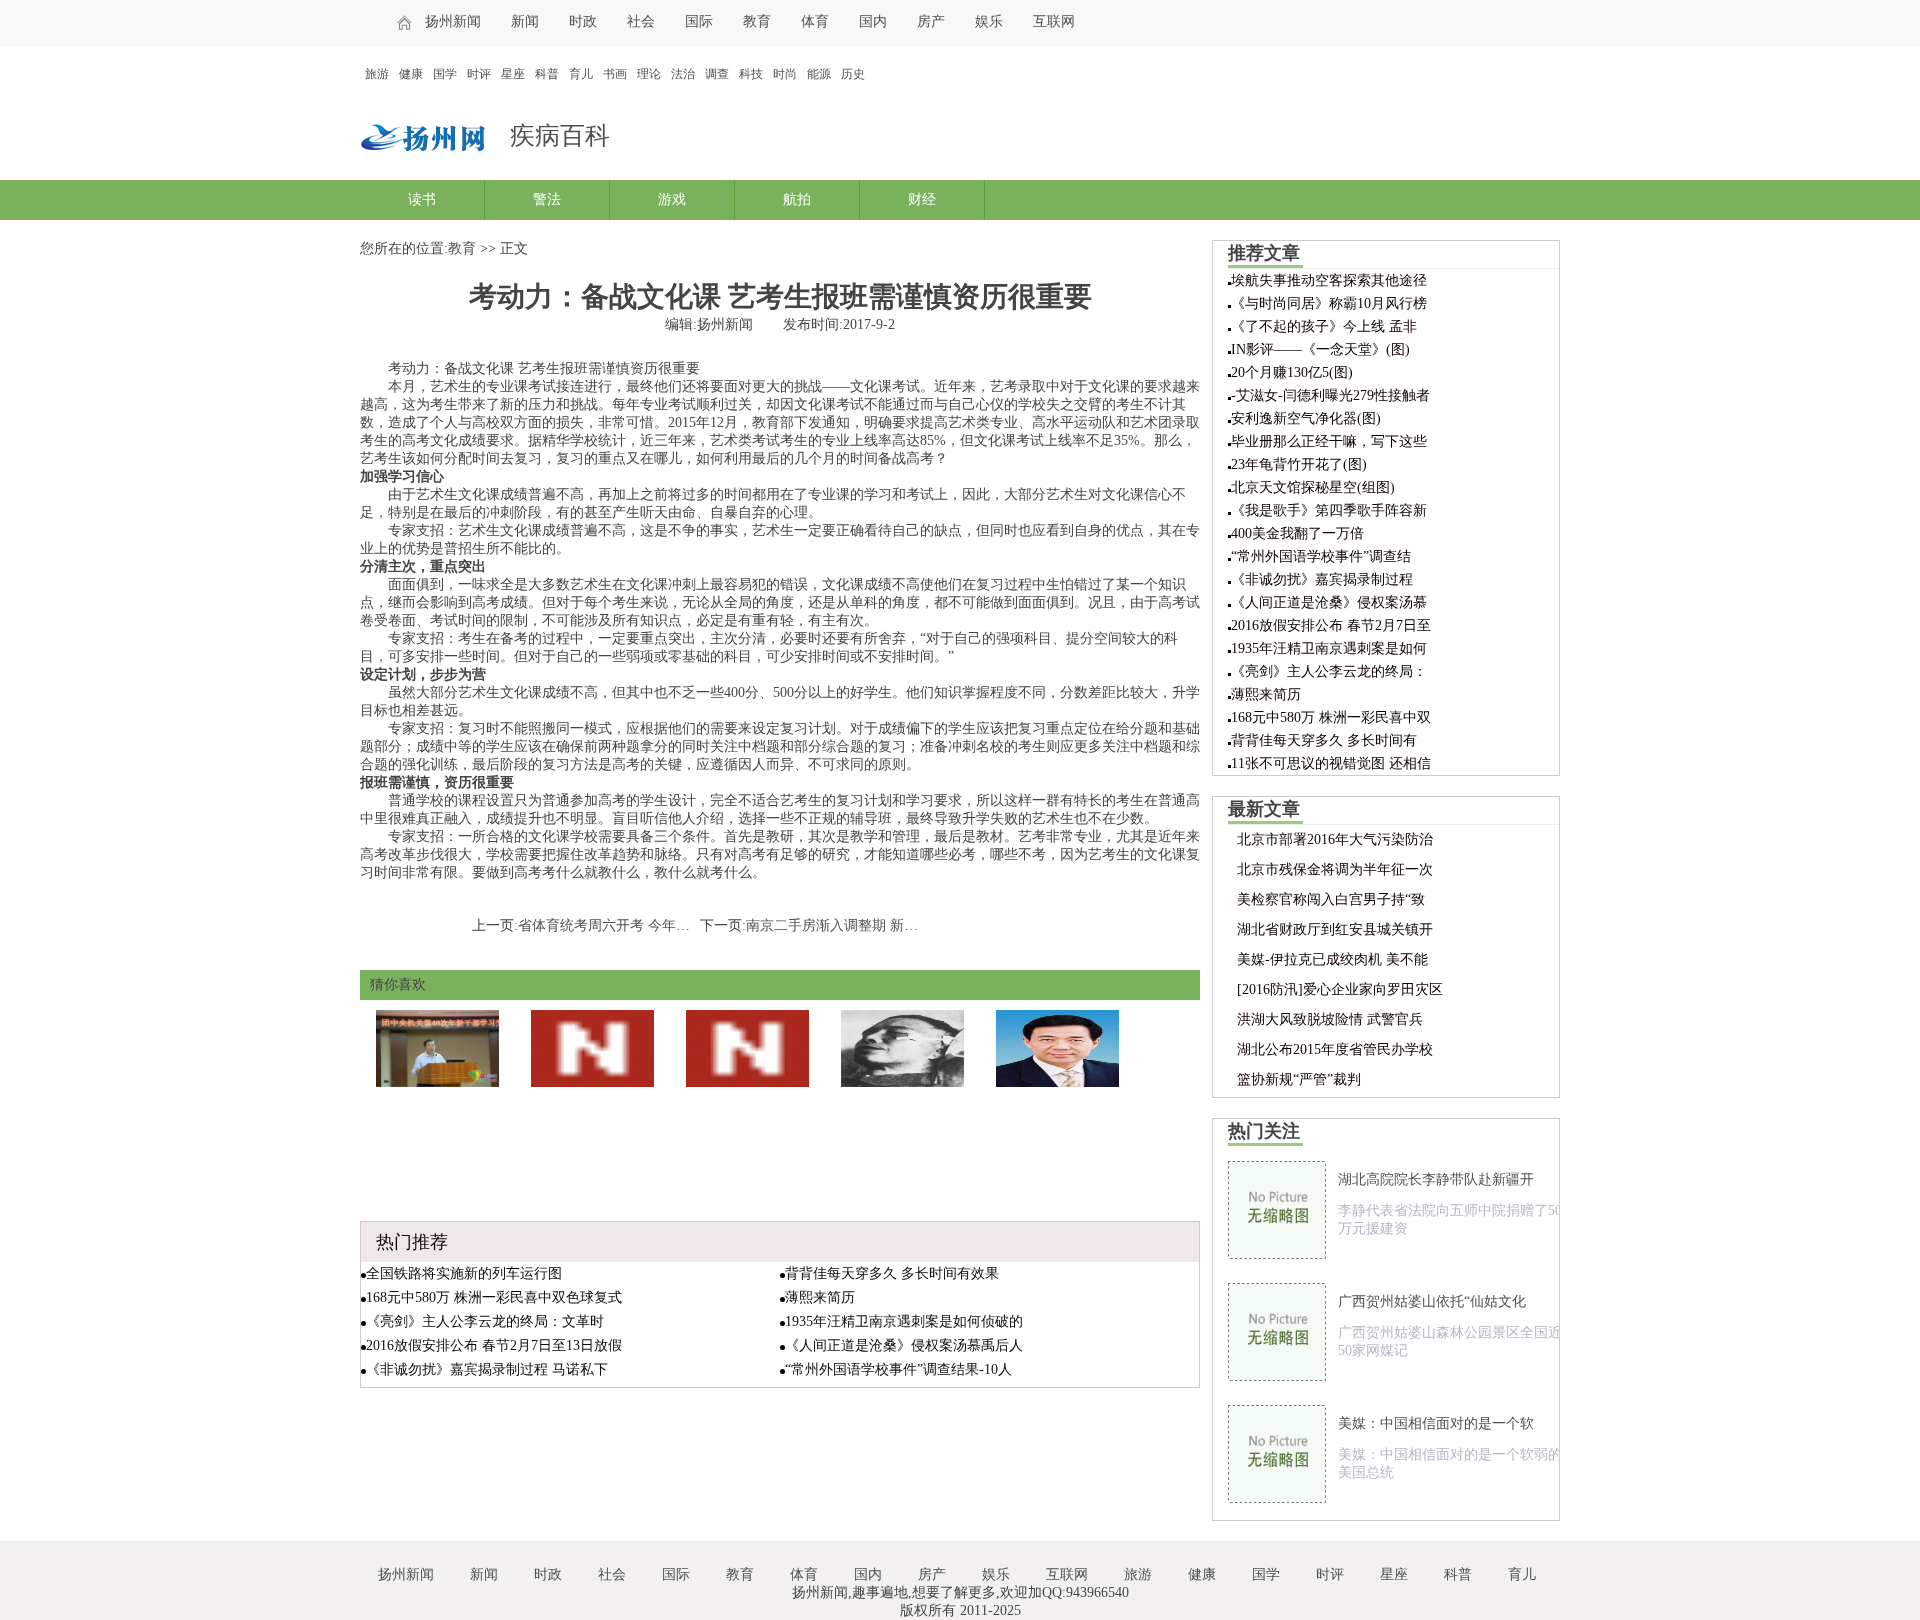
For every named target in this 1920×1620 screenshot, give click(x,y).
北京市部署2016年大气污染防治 (1335, 839)
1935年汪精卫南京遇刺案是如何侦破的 (904, 1321)
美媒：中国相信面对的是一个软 (1436, 1423)
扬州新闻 (453, 21)
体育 (815, 21)
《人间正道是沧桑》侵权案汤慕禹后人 (904, 1345)
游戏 (672, 199)
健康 (411, 74)
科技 (751, 74)
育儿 (581, 74)
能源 (819, 74)
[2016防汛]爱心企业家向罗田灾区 (1340, 989)
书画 (615, 74)
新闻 (525, 21)
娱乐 (989, 21)
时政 (583, 21)
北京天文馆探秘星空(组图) (1313, 487)
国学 (445, 74)
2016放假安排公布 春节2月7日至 (1331, 625)
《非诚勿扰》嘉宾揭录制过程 (1322, 579)
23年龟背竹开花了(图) (1299, 464)
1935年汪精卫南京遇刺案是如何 (1329, 648)
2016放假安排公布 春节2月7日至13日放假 (494, 1345)
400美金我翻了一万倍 (1297, 533)
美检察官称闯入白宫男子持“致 (1331, 899)
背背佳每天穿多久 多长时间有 (1324, 740)
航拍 (797, 199)
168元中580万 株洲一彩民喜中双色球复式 (494, 1297)
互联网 (1054, 21)
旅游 (377, 74)
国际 (699, 21)
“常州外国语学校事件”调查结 (1321, 556)
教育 (757, 21)
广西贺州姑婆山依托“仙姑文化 (1432, 1301)
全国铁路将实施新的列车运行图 (464, 1273)
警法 (547, 199)
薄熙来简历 (820, 1297)
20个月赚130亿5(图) (1292, 372)
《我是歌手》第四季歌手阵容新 (1329, 510)
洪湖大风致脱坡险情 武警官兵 (1330, 1019)
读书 (422, 199)
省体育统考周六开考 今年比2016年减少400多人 (663, 925)
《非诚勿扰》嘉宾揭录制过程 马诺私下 (487, 1369)
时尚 (785, 74)
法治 (683, 74)
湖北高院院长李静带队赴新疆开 (1436, 1179)
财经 (922, 199)
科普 (547, 74)
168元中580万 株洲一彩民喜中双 (1331, 717)
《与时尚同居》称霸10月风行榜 (1329, 303)
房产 (931, 21)
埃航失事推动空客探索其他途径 (1329, 280)
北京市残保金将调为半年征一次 (1335, 869)
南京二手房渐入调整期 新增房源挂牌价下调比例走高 (909, 925)
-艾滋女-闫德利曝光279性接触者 (1330, 395)
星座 (513, 74)
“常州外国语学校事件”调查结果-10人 (898, 1369)
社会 (641, 21)
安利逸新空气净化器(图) (1306, 418)
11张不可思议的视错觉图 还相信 (1331, 763)
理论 (649, 74)
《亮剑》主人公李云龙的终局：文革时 (485, 1321)
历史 (853, 74)
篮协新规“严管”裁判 (1299, 1079)
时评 (479, 74)
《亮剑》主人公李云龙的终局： (1329, 671)
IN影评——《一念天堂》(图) (1320, 349)
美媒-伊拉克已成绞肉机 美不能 (1332, 959)
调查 (717, 74)
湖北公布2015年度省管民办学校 (1335, 1049)
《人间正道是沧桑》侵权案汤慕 (1329, 602)
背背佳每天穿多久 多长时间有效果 (892, 1273)
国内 (873, 21)
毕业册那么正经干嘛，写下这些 (1329, 441)
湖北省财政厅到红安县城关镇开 (1335, 929)
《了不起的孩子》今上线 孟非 (1324, 326)
